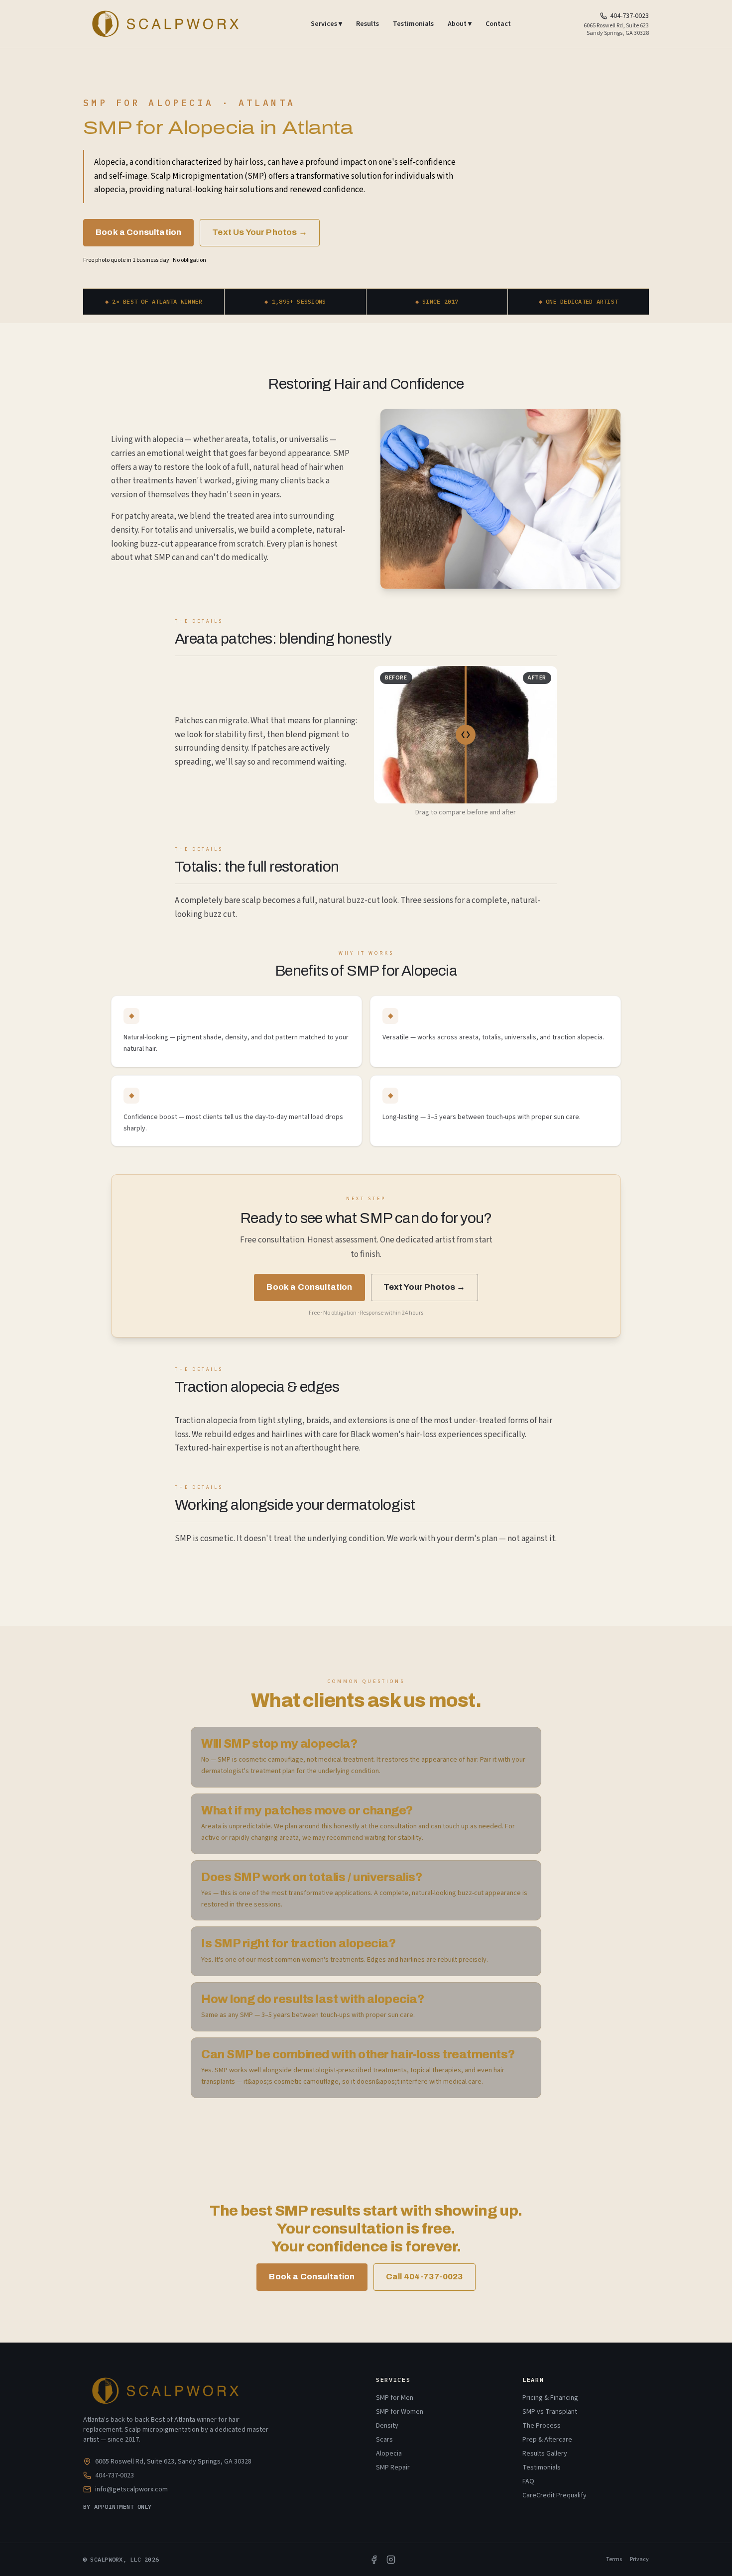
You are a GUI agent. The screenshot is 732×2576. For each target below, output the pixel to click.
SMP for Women (400, 2412)
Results (367, 24)
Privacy (639, 2560)
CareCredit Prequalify (554, 2495)
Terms (614, 2560)
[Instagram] (391, 2560)
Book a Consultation (138, 232)
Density (387, 2426)
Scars (384, 2440)
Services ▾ (326, 24)
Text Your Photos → (425, 1287)
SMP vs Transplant (550, 2412)
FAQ (528, 2481)
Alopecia (389, 2454)
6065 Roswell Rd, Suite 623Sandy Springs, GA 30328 (616, 29)
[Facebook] (374, 2560)
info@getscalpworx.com (131, 2489)
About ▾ (460, 24)
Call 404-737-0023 (425, 2277)
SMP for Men (395, 2398)
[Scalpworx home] (164, 24)
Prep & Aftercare (547, 2440)
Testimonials (413, 24)
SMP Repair (393, 2467)
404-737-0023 (629, 16)
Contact (498, 24)
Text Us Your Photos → (260, 232)
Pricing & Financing (550, 2398)
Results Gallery (545, 2454)
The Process (542, 2426)
